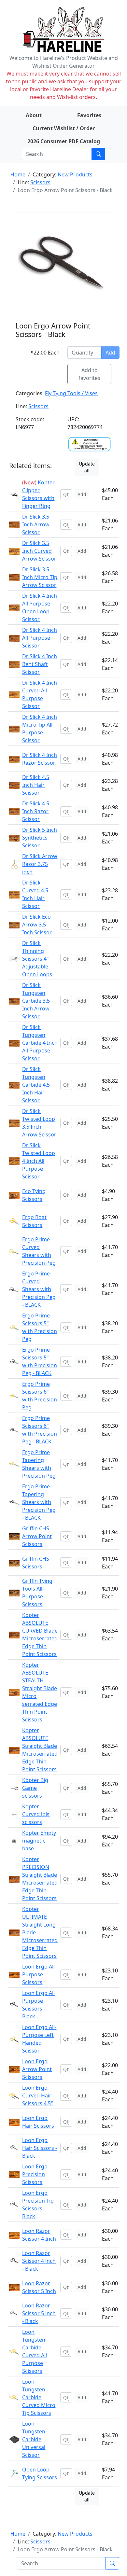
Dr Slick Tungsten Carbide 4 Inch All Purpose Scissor (40, 1043)
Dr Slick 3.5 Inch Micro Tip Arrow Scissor (40, 577)
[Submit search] (98, 154)
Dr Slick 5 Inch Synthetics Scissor (40, 838)
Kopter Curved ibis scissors (36, 1814)
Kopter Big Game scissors (35, 1788)
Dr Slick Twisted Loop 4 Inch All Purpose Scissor (39, 1161)
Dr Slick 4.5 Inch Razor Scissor (36, 811)
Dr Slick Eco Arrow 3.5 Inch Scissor (37, 925)
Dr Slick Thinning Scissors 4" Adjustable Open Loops (37, 959)
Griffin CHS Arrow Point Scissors (37, 1536)
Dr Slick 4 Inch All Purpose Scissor (40, 638)
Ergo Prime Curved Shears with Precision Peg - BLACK (39, 1289)
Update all (87, 467)
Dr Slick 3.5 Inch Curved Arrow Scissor (39, 551)
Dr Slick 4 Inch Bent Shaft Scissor (40, 664)
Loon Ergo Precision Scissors (35, 2174)
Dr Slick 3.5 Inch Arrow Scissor (36, 524)
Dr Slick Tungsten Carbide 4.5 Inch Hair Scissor (36, 1085)
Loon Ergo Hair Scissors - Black (40, 2148)
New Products (75, 174)
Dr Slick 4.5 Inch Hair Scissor (36, 785)
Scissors (40, 182)
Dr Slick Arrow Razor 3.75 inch (40, 864)
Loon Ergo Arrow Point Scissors (37, 2069)
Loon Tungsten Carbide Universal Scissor (34, 2439)
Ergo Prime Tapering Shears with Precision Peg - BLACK (39, 1502)
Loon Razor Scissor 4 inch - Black (39, 2261)
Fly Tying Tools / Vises (71, 393)
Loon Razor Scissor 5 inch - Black (39, 2313)
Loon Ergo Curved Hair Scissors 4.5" (38, 2096)
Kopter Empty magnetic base (39, 1841)
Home (18, 174)
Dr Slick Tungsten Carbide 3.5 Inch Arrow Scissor (36, 1001)
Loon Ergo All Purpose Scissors (38, 1974)
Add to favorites (89, 374)
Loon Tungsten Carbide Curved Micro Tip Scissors (39, 2397)
